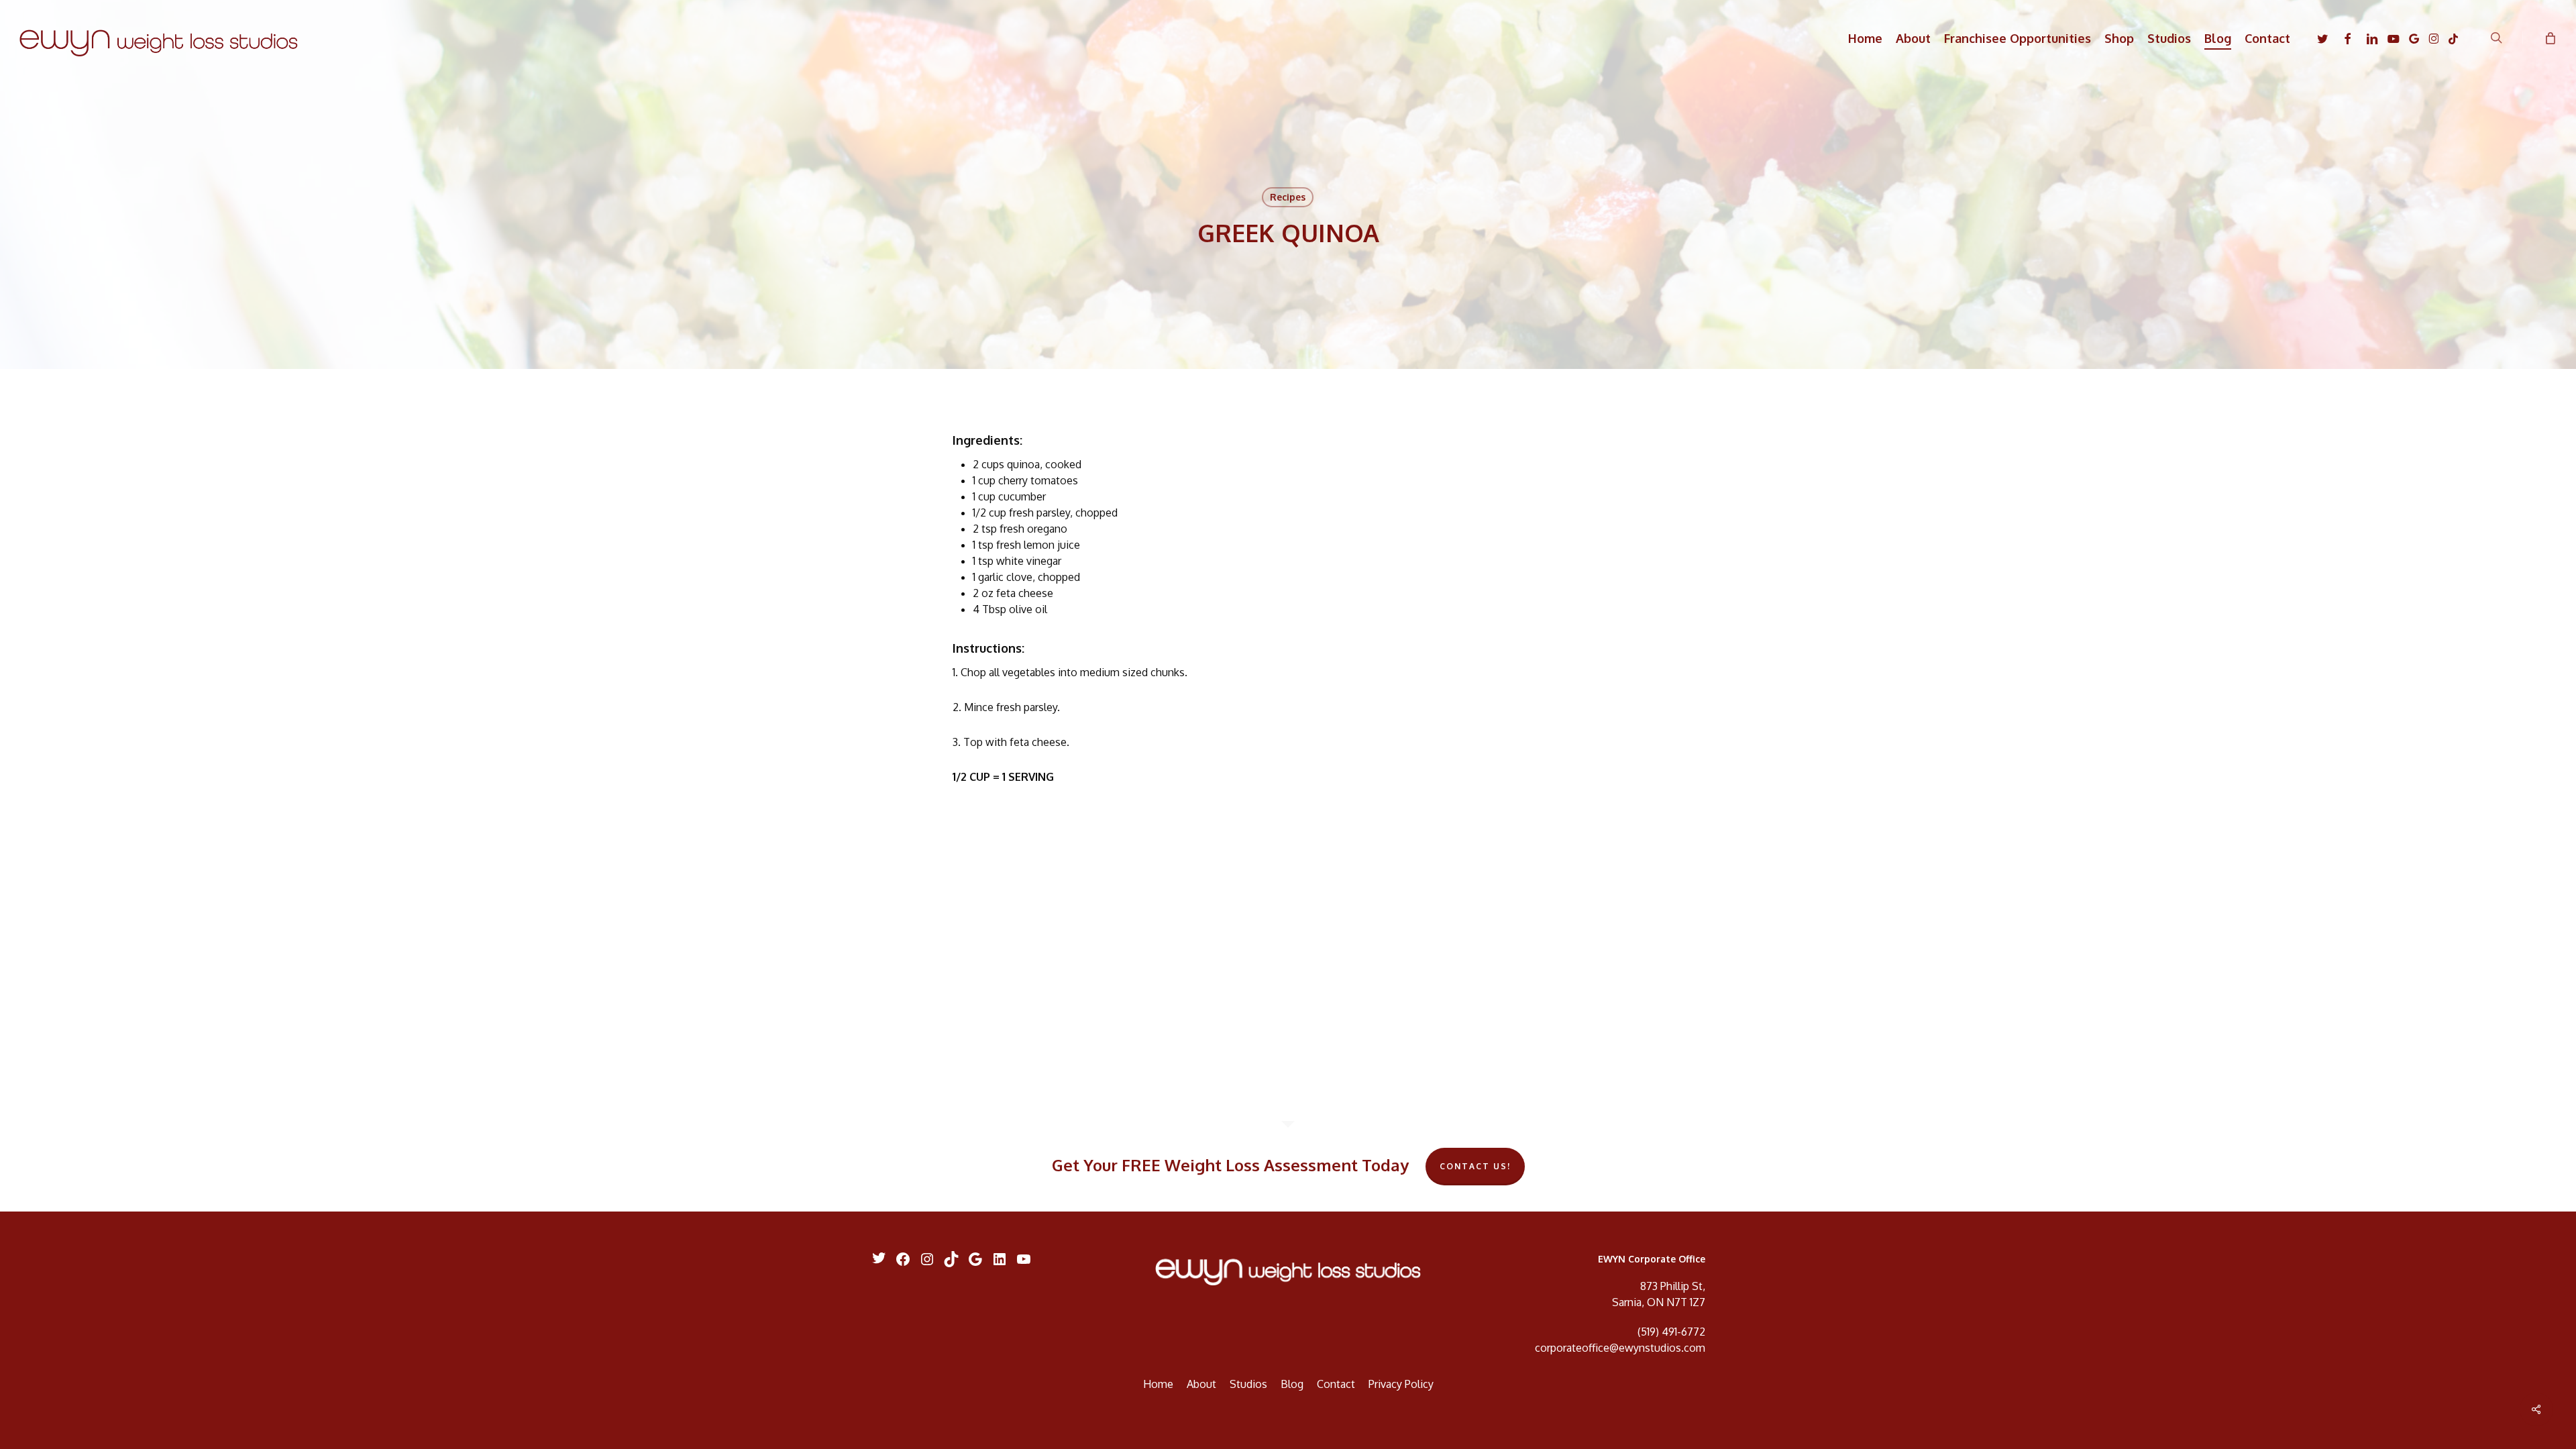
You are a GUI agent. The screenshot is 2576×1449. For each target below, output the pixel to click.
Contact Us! (1475, 1166)
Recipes (1288, 197)
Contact (1336, 1384)
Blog (1292, 1384)
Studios (1248, 1384)
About (1201, 1384)
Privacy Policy (1401, 1384)
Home (1158, 1384)
